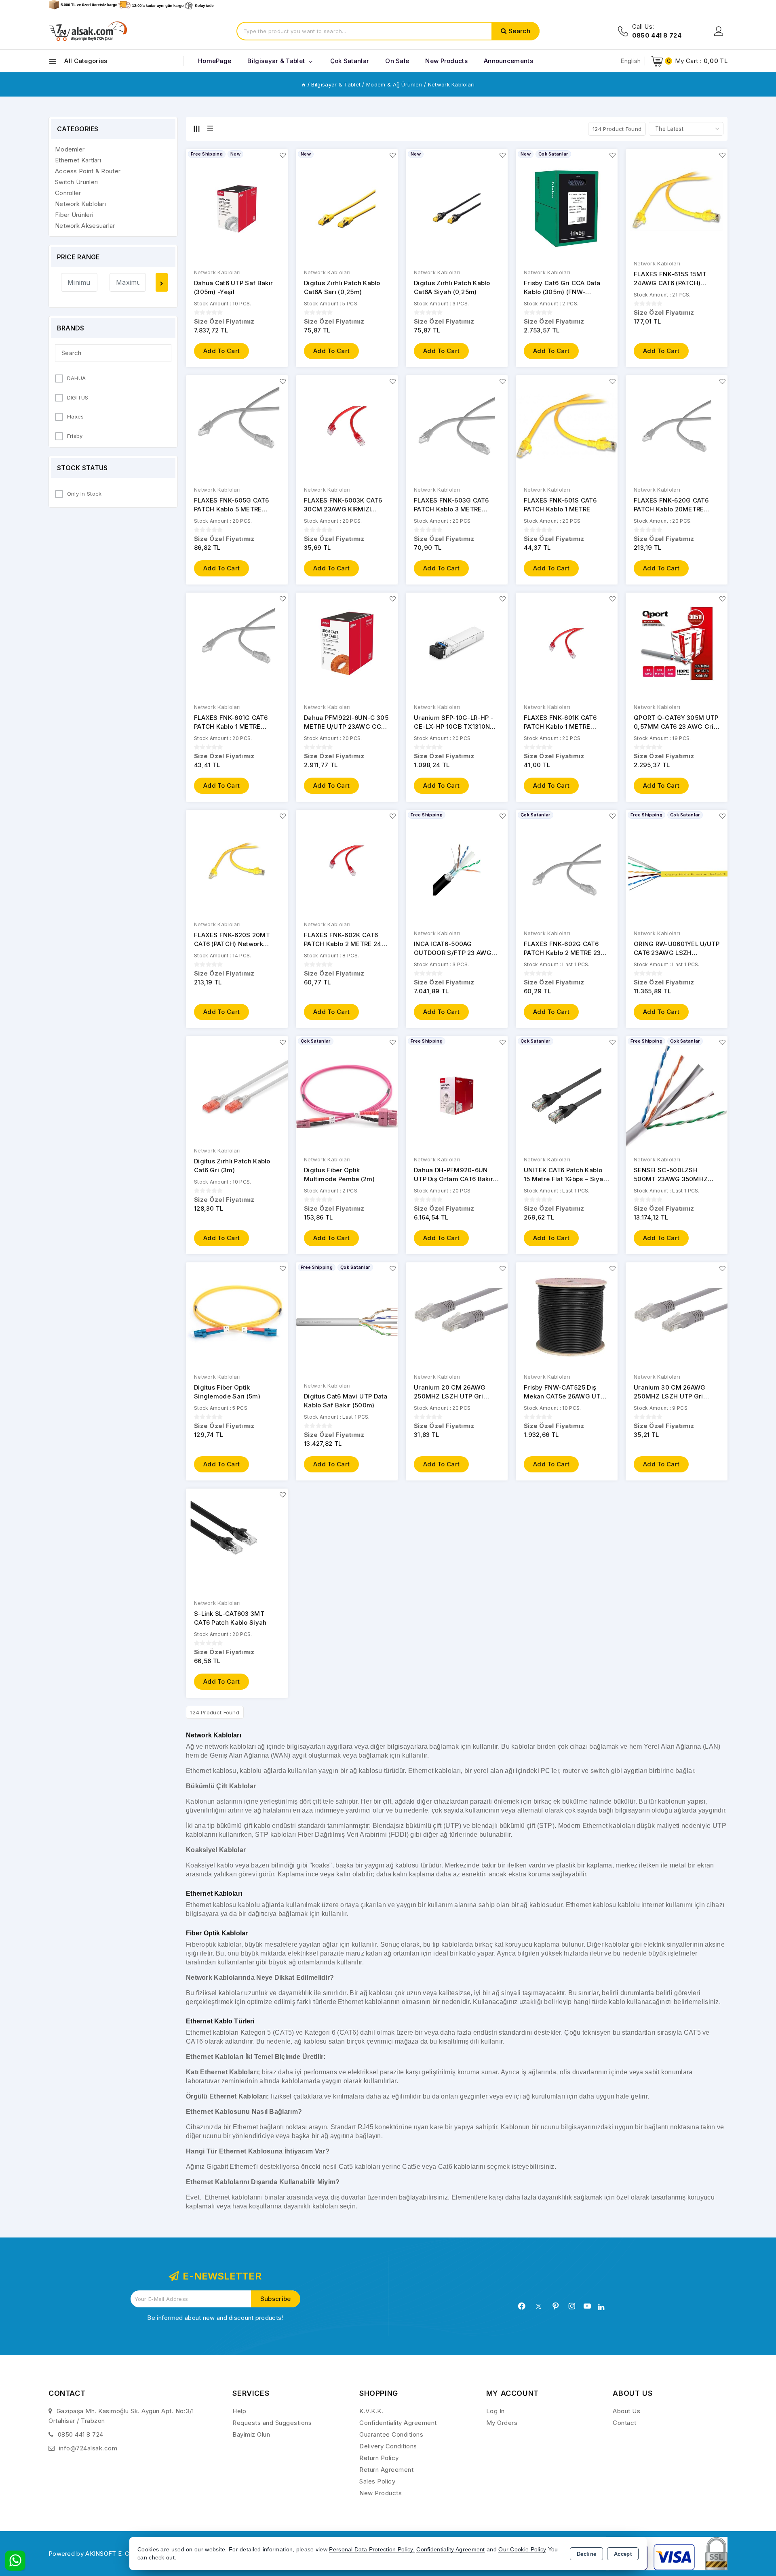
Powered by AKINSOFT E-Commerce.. (105, 2554)
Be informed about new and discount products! (215, 2318)
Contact (625, 2423)
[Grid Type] (196, 128)
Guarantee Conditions (391, 2434)
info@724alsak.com (88, 2448)
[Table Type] (210, 128)
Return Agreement (386, 2470)
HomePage (215, 61)
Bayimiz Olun (251, 2434)
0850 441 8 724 (81, 2434)
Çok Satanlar (350, 61)
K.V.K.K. (371, 2411)
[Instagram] (572, 2306)
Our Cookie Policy (522, 2550)
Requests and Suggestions (272, 2423)
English (630, 61)
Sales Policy (377, 2481)
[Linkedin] (601, 2307)
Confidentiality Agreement (398, 2423)
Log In (496, 2411)
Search (519, 31)
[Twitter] (539, 2306)
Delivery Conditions (388, 2446)
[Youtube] (587, 2306)
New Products (381, 2493)
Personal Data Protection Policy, (372, 2550)
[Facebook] (522, 2306)
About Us (626, 2411)
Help (239, 2411)
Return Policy (379, 2458)
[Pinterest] (556, 2306)
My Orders (502, 2423)
